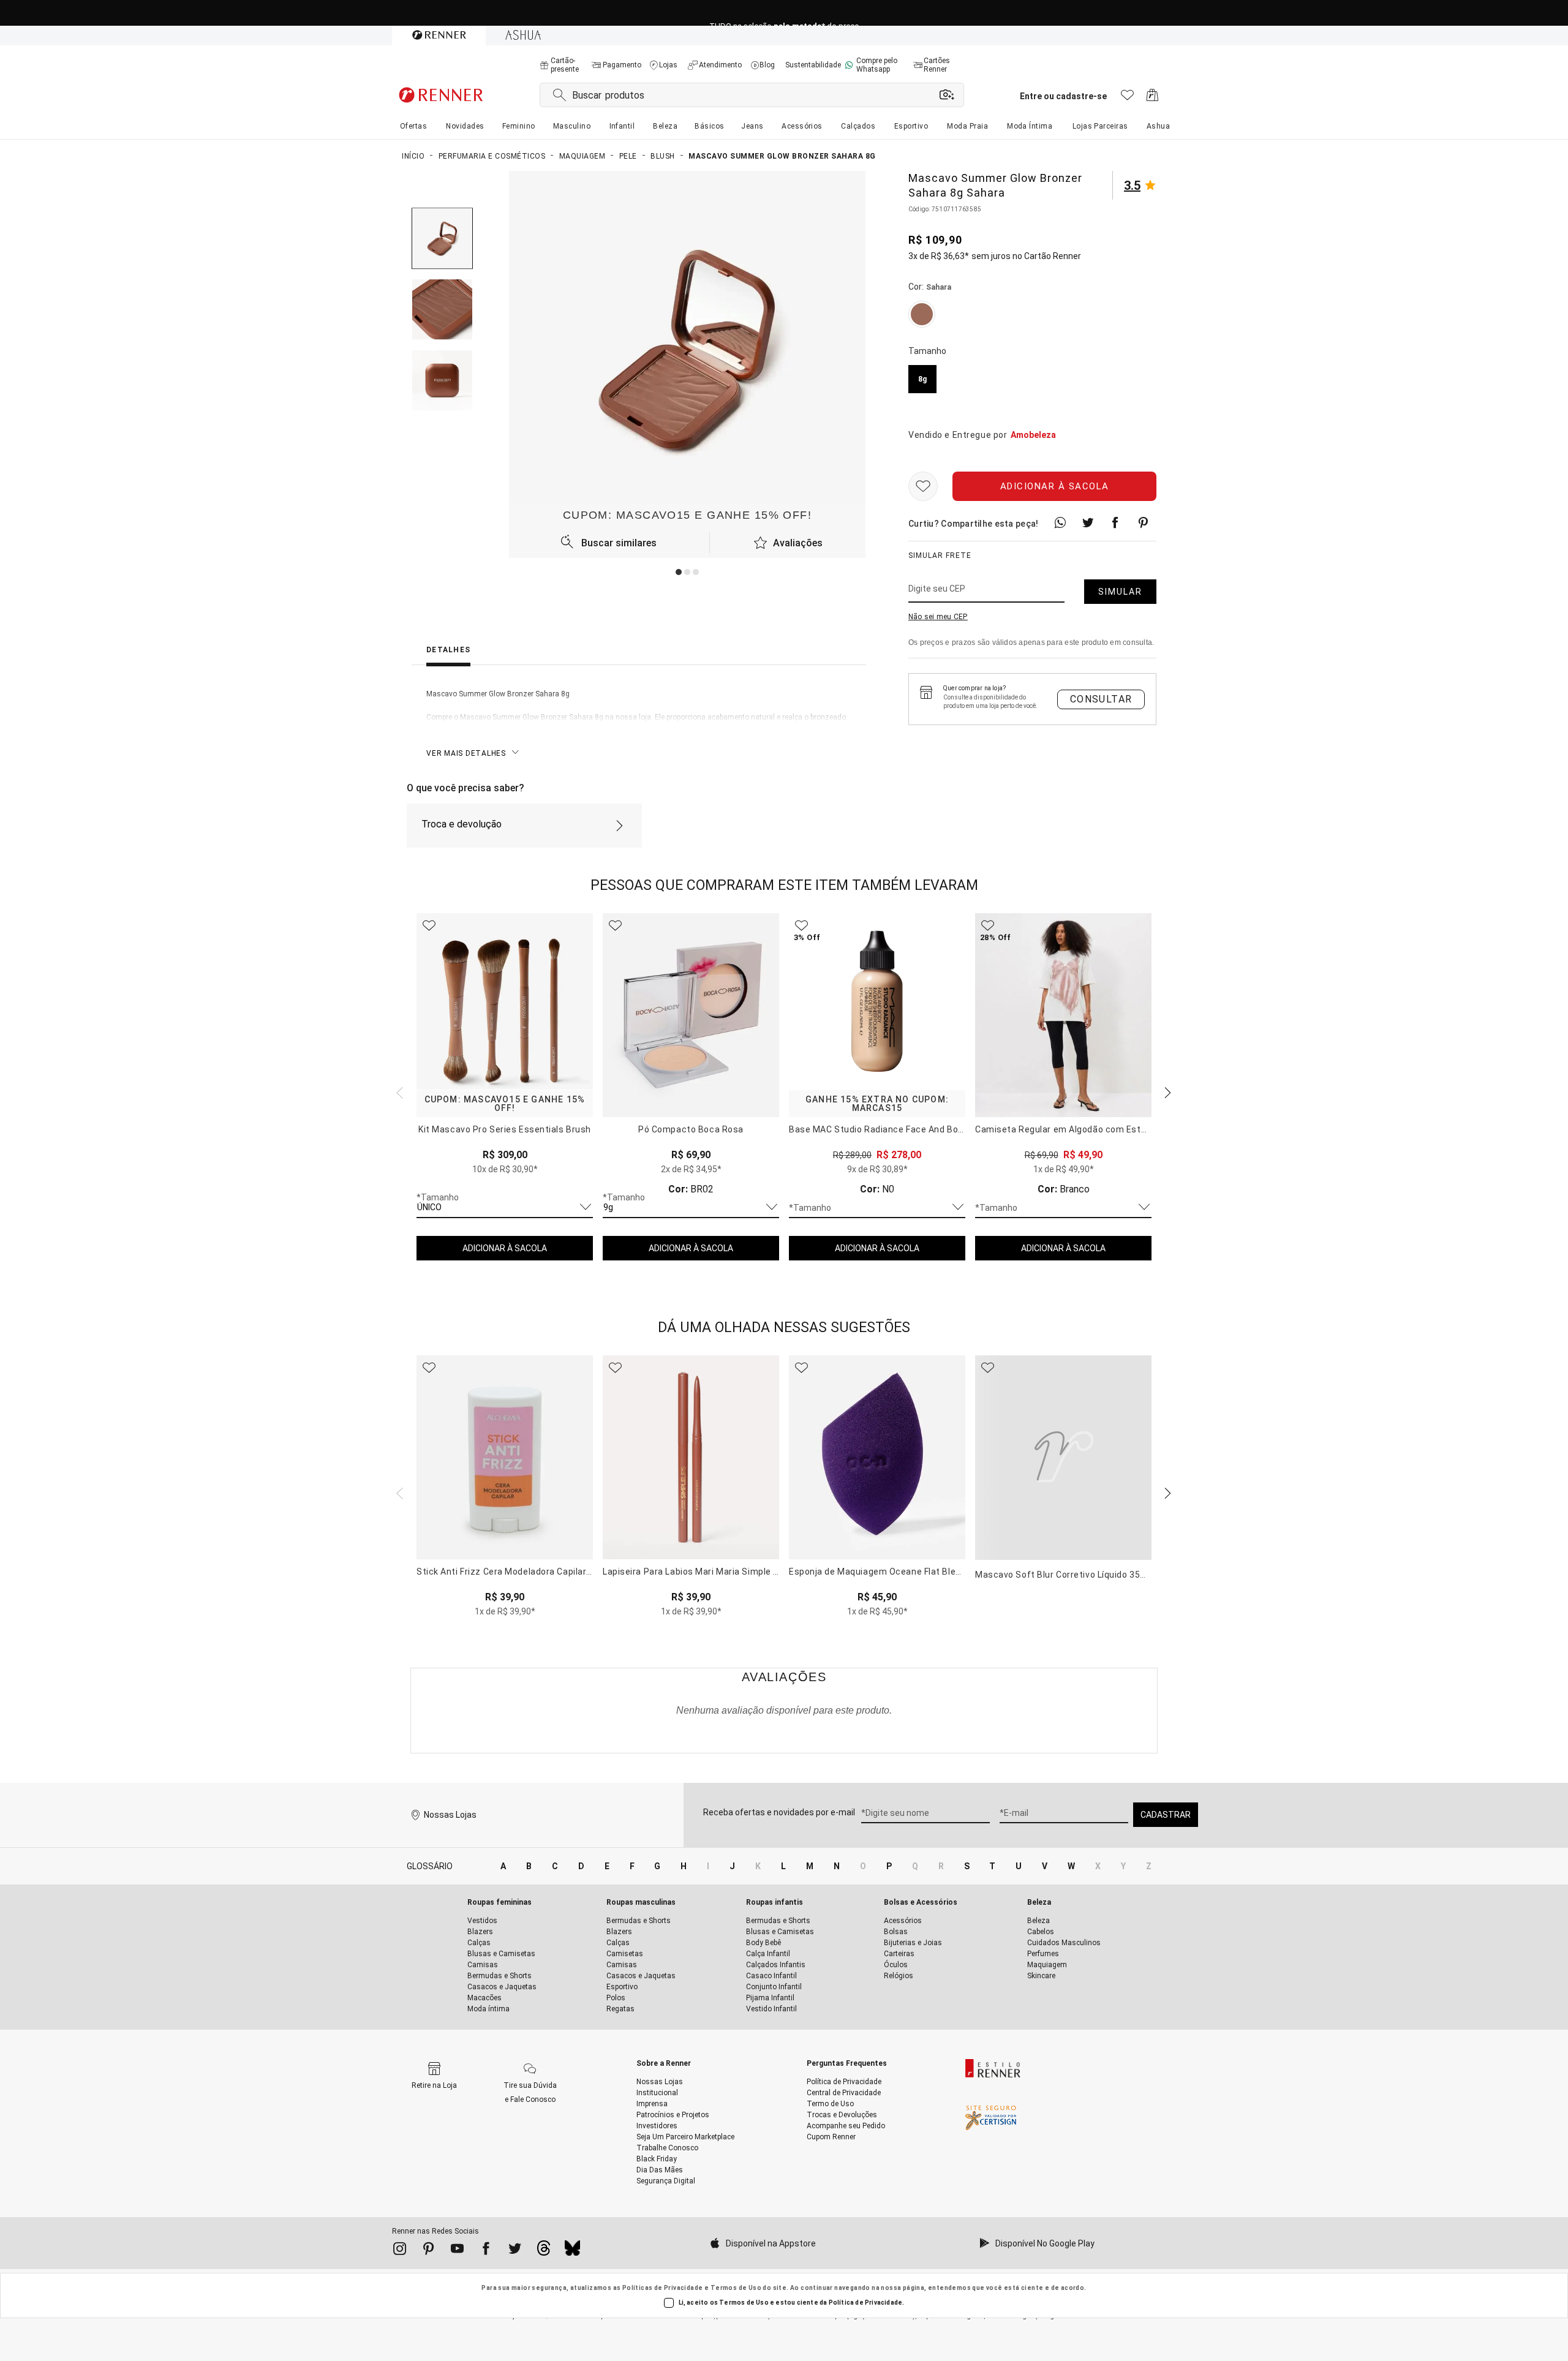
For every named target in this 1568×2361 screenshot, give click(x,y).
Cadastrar (1166, 1815)
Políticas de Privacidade (663, 2288)
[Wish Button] (923, 486)
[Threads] (544, 2251)
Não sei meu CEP (938, 617)
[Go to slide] (679, 572)
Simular (1120, 592)
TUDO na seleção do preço (784, 13)
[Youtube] (457, 2251)
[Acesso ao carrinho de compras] (1152, 98)
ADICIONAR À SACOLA (505, 1248)
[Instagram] (400, 2251)
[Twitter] (515, 2251)
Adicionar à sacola (1055, 486)
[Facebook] (486, 2251)
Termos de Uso (736, 2288)
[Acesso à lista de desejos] (1127, 98)
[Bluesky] (572, 2251)
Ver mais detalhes (466, 753)
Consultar (1101, 699)
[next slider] (398, 1091)
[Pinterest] (428, 2251)
